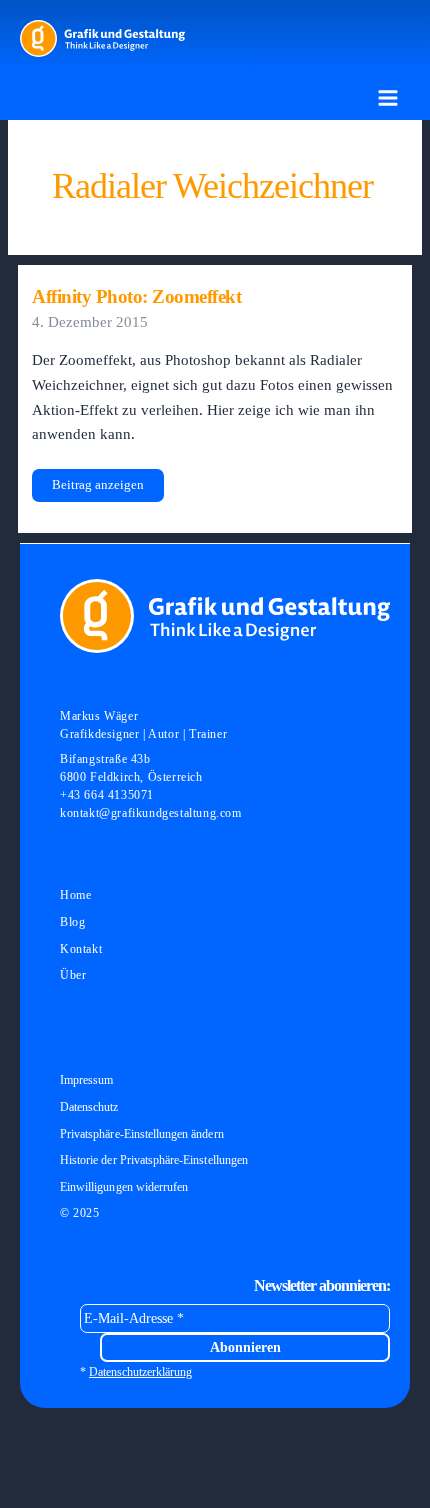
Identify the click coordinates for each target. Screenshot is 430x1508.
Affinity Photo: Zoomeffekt (136, 296)
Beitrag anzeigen (97, 489)
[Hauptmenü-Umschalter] (388, 98)
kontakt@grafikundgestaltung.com (151, 813)
